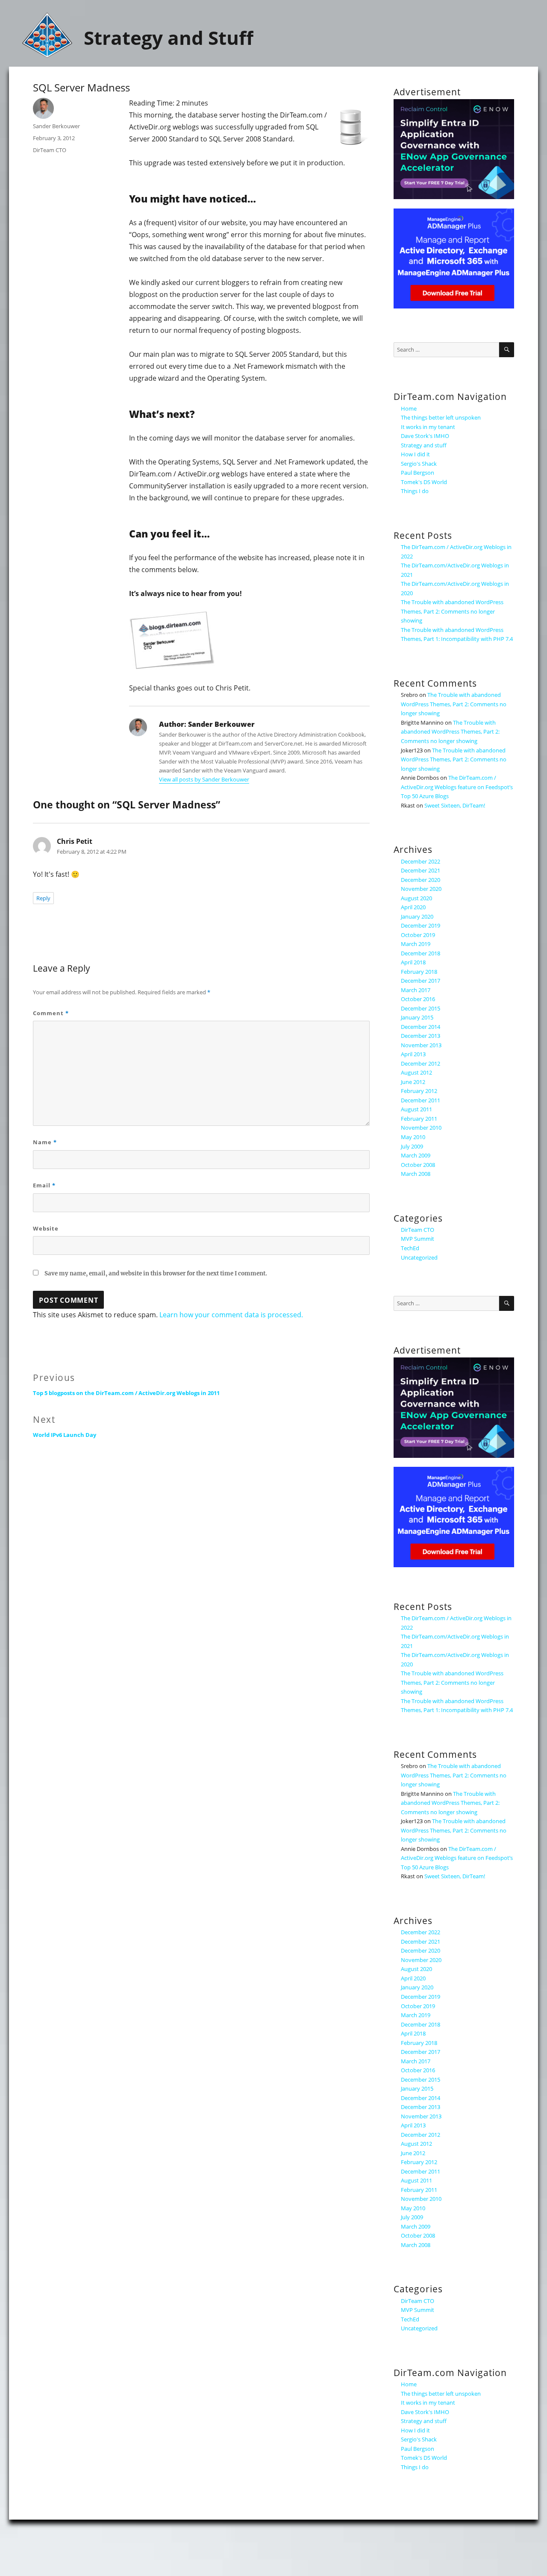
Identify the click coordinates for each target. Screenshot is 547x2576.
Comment (51, 1013)
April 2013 (413, 1054)
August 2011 (416, 1109)
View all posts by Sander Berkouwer (204, 779)
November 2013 (421, 1045)
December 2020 (421, 880)
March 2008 (416, 1174)
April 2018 (413, 962)
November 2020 (421, 889)
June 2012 (413, 1082)
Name (45, 1142)
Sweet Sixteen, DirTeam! (455, 805)
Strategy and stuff (424, 445)
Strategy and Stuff (169, 38)
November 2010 (421, 1128)
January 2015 (417, 1017)
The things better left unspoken (441, 417)
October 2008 (418, 1165)
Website (46, 1228)
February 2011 (419, 1119)
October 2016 (418, 999)
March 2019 (416, 944)
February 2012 (419, 1091)
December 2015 (421, 1008)
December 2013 (421, 1036)
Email (44, 1185)
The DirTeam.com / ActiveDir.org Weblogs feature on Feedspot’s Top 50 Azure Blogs (457, 787)
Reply (43, 898)
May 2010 (413, 1137)
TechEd (410, 1248)
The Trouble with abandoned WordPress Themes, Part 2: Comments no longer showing (452, 611)
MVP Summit (418, 1239)
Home (409, 408)
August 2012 (416, 1072)
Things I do (415, 491)
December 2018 (421, 953)
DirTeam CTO (50, 150)
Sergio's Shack (419, 464)
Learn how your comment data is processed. (231, 1315)
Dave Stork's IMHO (425, 436)
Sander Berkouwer (56, 126)
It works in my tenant (428, 427)
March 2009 (416, 1155)
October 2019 (418, 935)
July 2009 (412, 1146)
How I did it (415, 454)
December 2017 (421, 981)
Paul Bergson (418, 473)
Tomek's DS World (424, 482)
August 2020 (416, 898)
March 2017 (416, 990)
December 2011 (421, 1100)
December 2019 (421, 925)
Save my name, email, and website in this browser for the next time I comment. (156, 1273)
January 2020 (417, 916)
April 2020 (413, 907)
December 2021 (421, 870)
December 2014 (421, 1027)
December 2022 (421, 861)
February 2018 (419, 972)
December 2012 (421, 1063)
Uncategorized (419, 1257)
